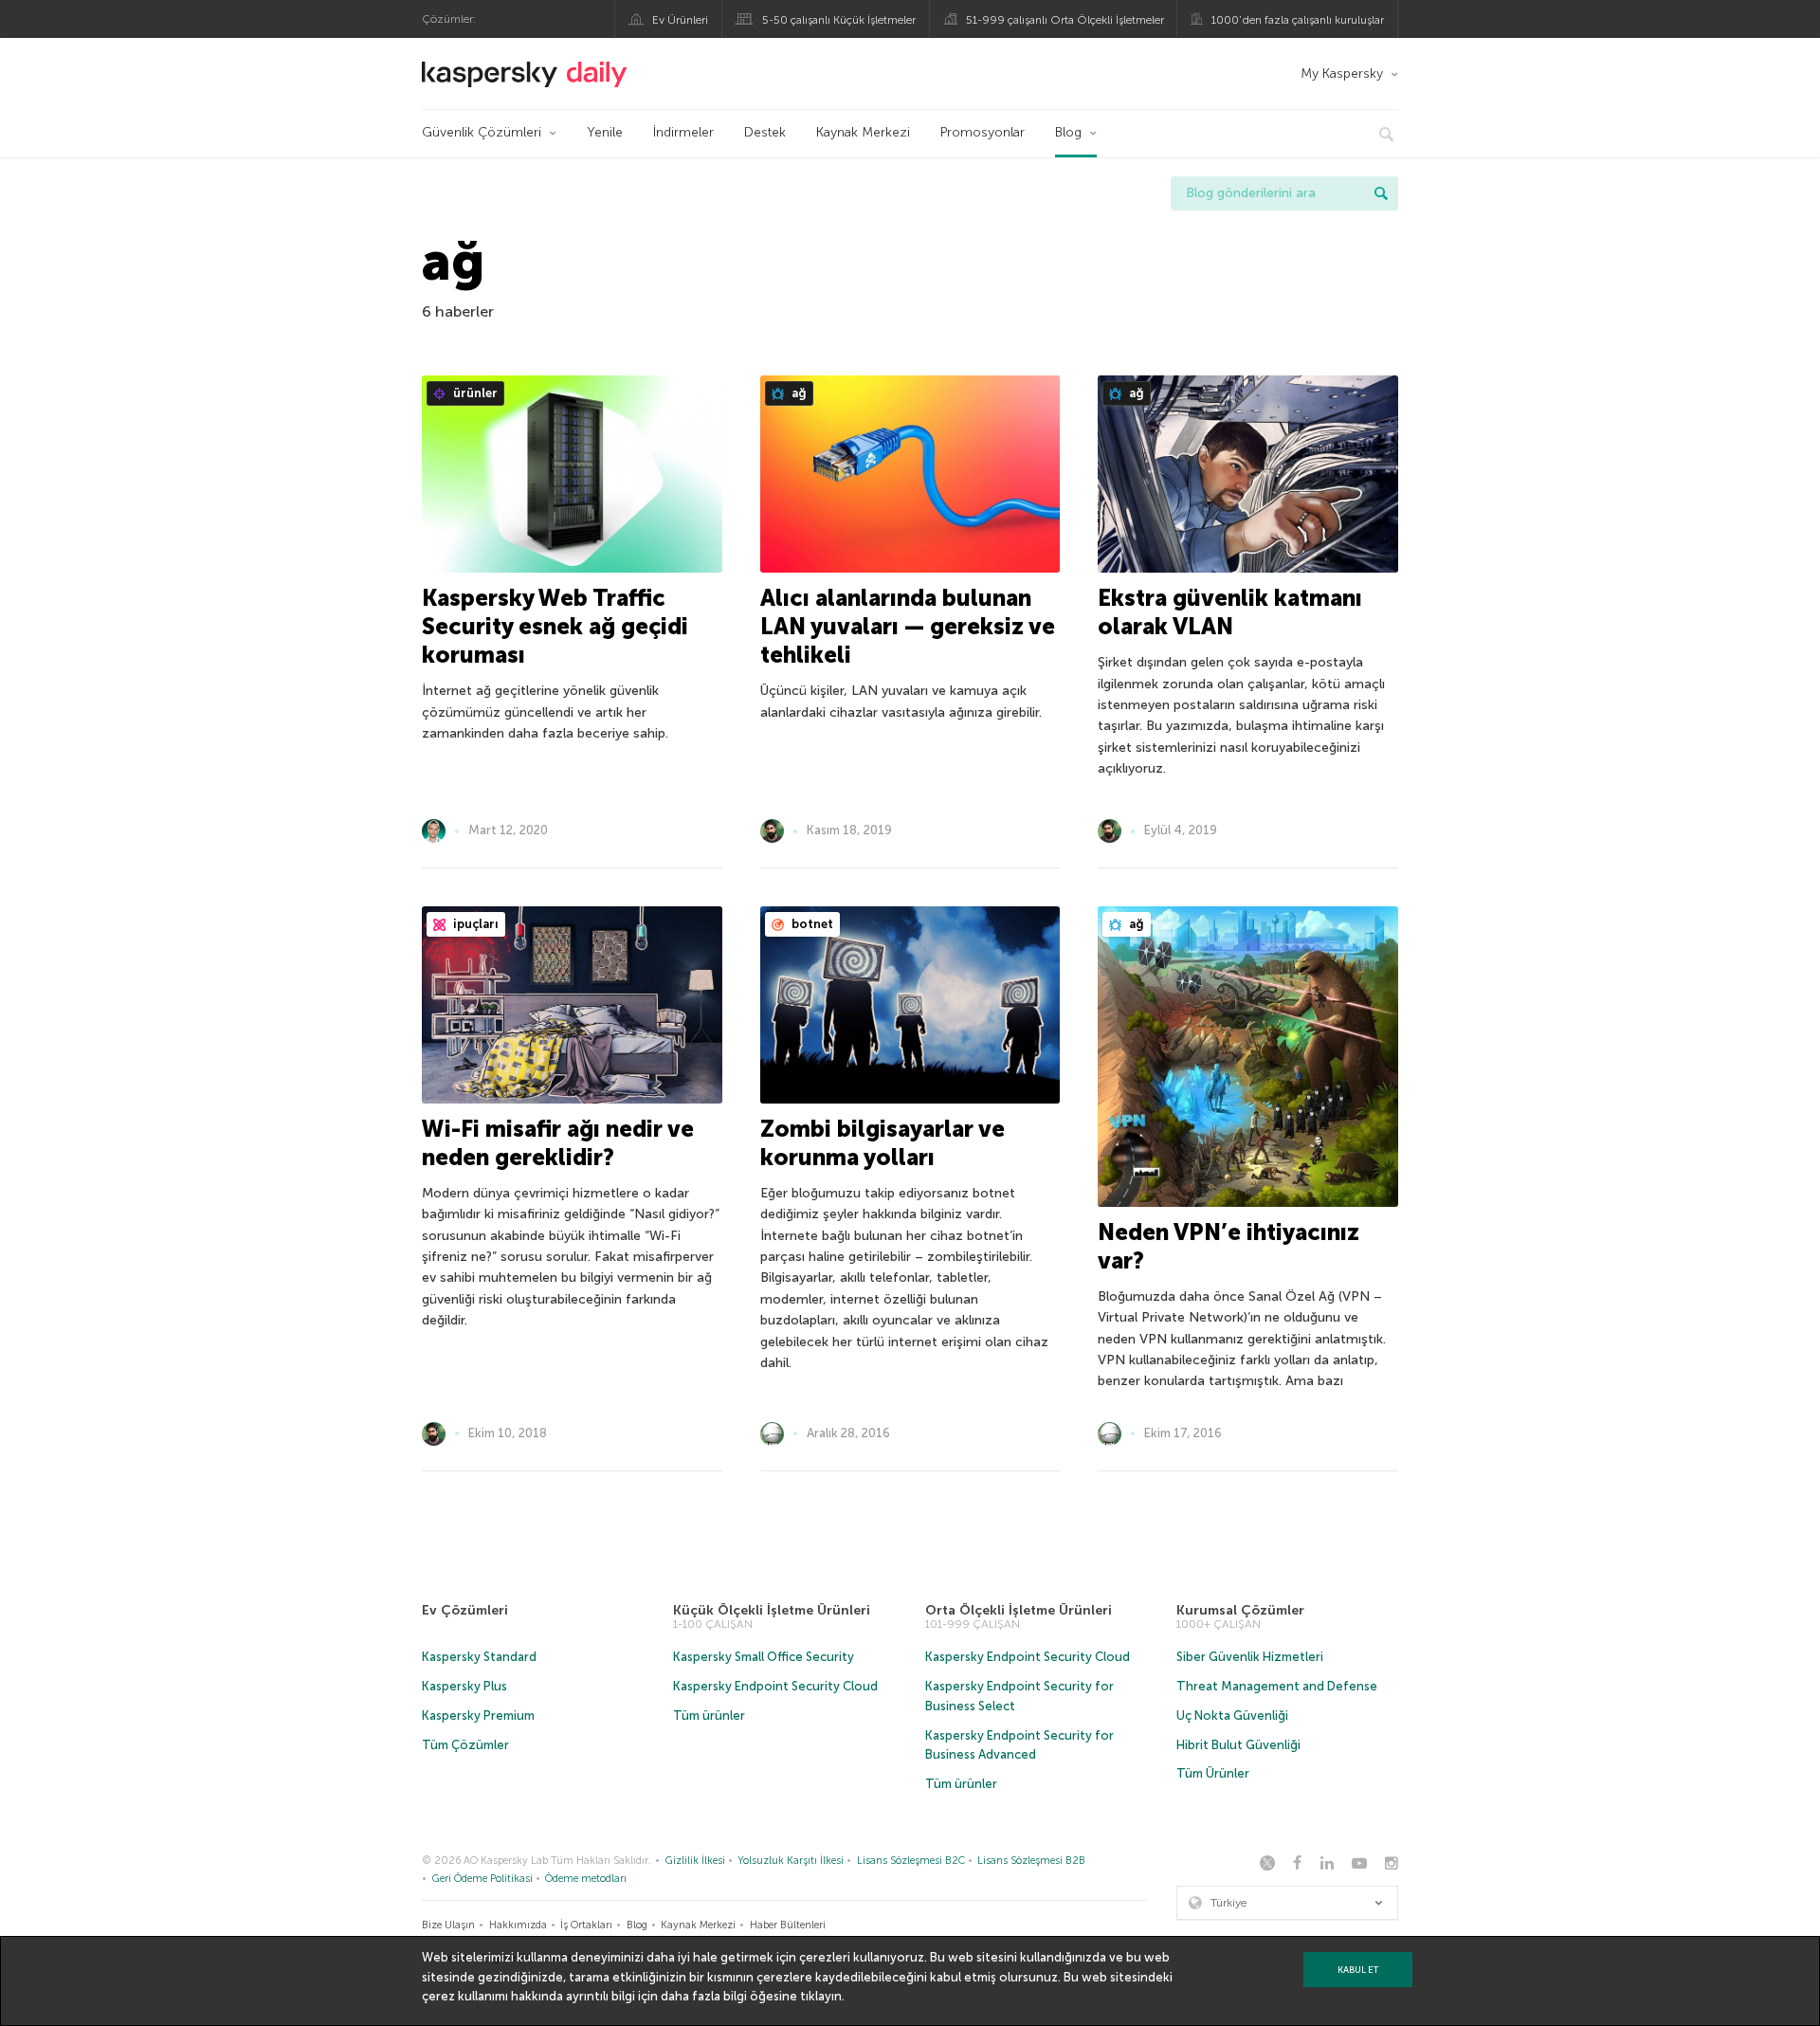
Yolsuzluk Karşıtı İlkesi (791, 1861)
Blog (1068, 132)
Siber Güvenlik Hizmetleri (1250, 1657)
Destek (765, 132)
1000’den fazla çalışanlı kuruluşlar (1298, 20)
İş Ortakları (586, 1925)
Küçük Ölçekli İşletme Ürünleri (772, 1610)
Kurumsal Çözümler (1240, 1610)
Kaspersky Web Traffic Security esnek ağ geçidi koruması (555, 626)
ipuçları (474, 924)
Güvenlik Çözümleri (482, 132)
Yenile (605, 132)
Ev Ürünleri (680, 20)
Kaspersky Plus (464, 1686)
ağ (798, 393)
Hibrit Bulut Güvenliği (1238, 1745)
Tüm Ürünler (1213, 1773)
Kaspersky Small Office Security (764, 1657)
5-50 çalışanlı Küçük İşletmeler (839, 20)
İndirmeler (683, 132)
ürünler (474, 393)
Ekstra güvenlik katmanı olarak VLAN (1230, 612)
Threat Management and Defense (1277, 1686)
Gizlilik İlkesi (695, 1861)
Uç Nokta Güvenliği (1232, 1716)
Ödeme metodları (586, 1879)
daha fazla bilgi (704, 1996)
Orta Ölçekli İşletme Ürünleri (1019, 1610)
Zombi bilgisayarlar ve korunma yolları (883, 1143)
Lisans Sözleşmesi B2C (911, 1861)
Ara (1381, 193)
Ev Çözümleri (465, 1610)
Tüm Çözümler (465, 1745)
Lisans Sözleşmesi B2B (1031, 1861)
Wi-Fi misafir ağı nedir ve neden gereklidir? (558, 1143)
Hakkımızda (518, 1925)
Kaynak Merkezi (863, 132)
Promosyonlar (983, 132)
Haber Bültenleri (788, 1925)
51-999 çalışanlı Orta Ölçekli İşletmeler (1065, 20)
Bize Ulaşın (448, 1925)
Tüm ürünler (709, 1716)
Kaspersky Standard (479, 1657)
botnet (811, 924)
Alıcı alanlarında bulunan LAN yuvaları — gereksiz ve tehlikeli (908, 626)
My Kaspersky (1342, 73)
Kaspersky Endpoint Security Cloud (775, 1686)
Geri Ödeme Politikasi (482, 1879)
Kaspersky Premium (478, 1716)
